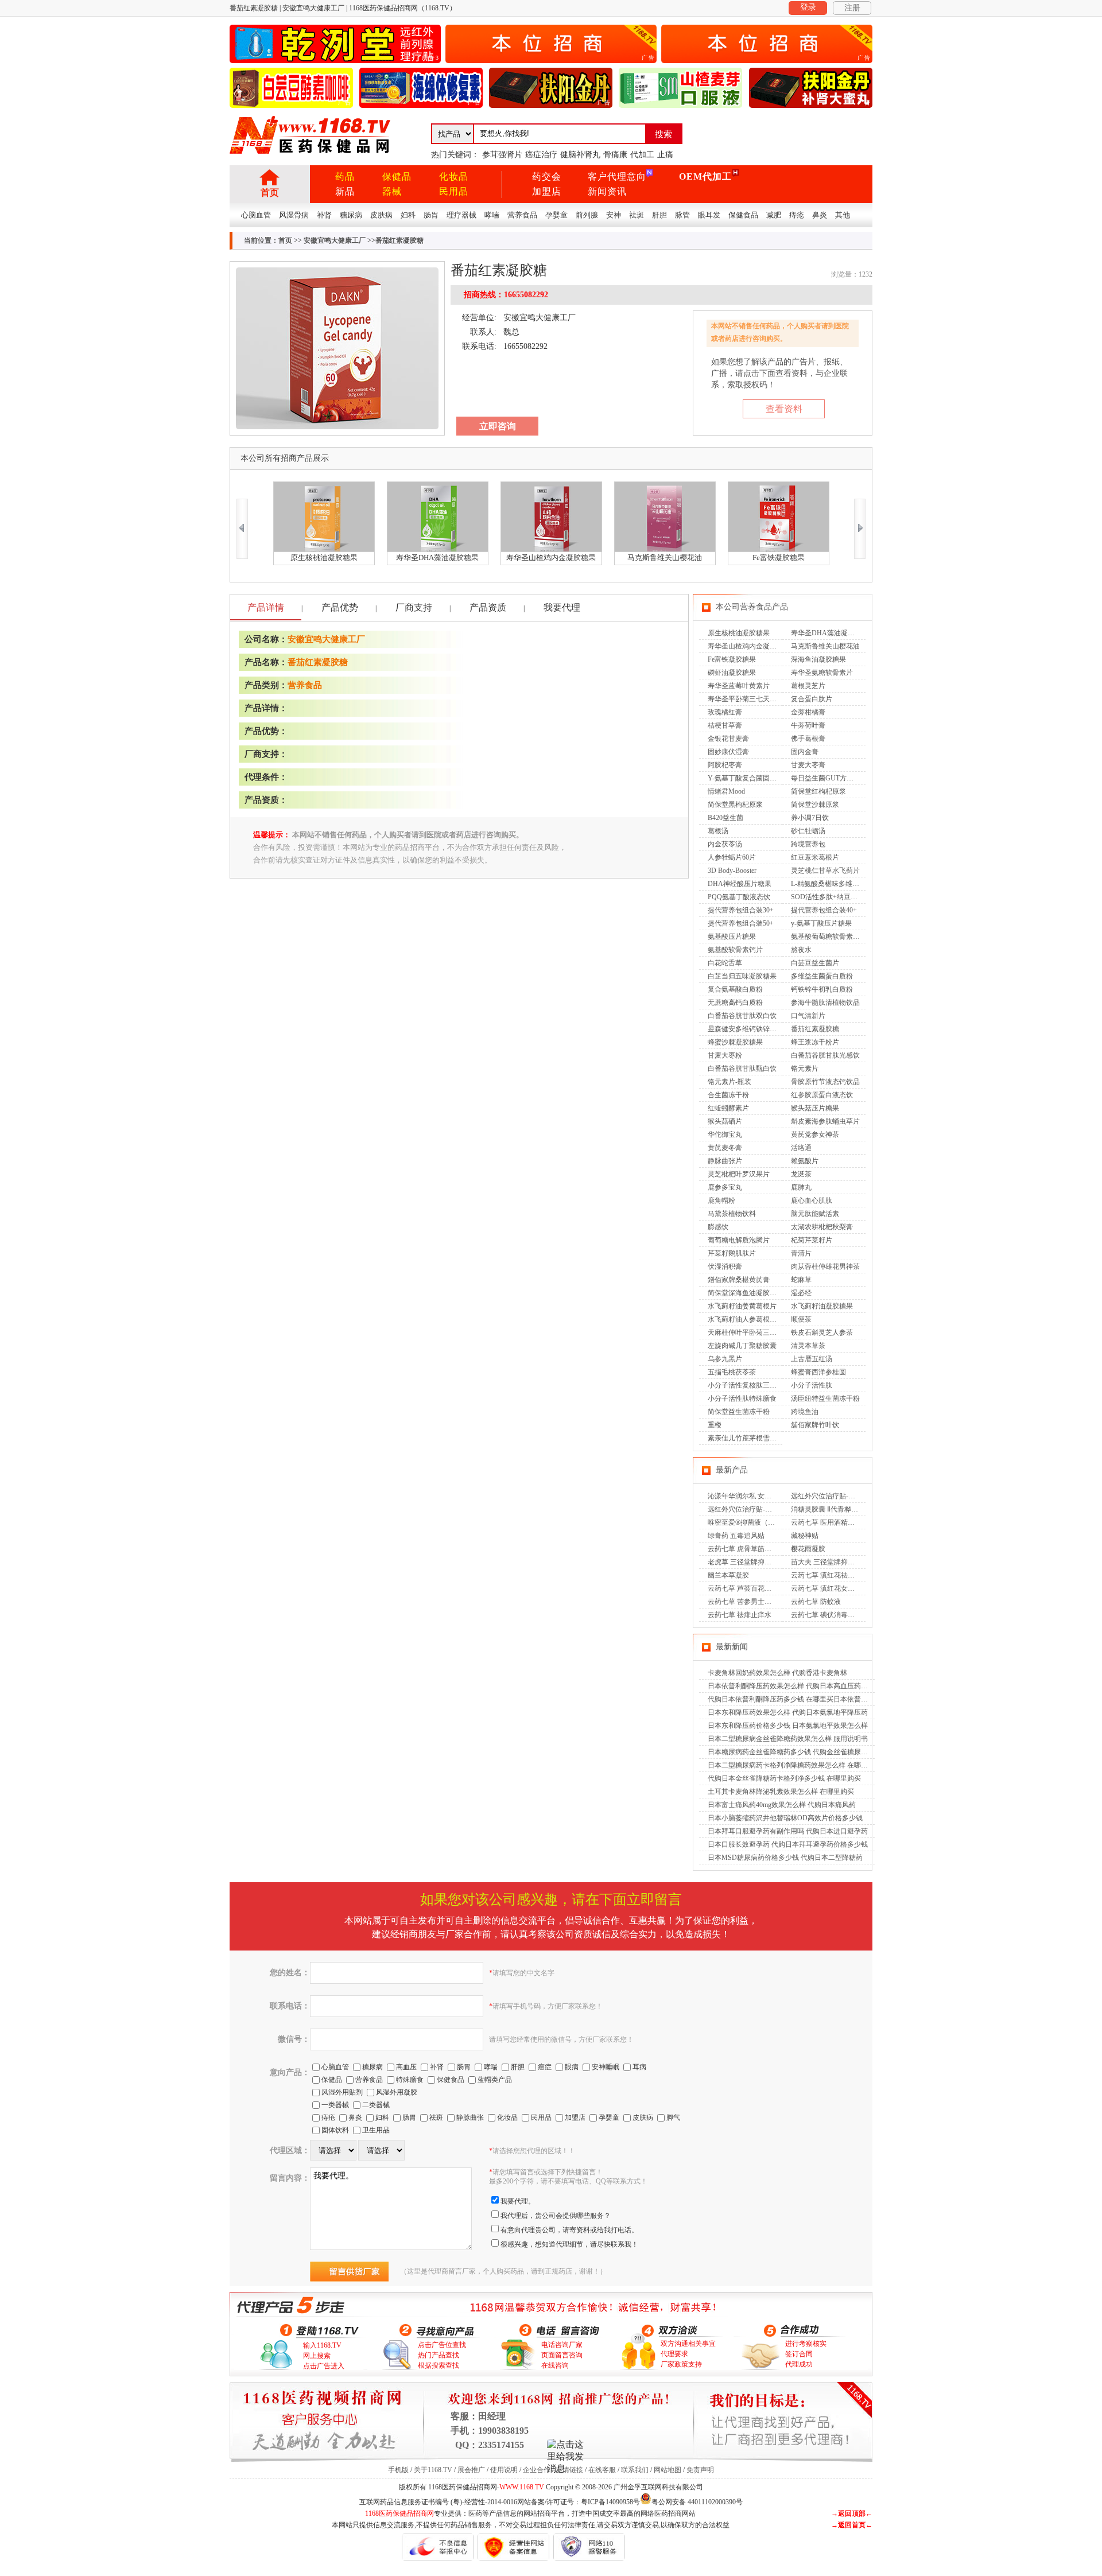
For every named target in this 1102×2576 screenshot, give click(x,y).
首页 (270, 193)
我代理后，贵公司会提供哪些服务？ (556, 2216)
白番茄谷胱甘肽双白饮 (742, 1016)
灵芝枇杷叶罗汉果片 (739, 1174)
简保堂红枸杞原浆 (818, 791)
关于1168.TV (433, 2470)
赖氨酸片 (805, 1161)
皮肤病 (381, 215)
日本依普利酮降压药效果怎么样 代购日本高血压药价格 (791, 1686)
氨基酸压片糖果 (732, 937)
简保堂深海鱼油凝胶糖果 (746, 1293)
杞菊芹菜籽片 (812, 1240)
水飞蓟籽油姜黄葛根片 (742, 1306)
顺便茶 (801, 1319)
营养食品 (522, 215)
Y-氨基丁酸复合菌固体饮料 (749, 778)
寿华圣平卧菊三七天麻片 (746, 699)
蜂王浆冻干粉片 (815, 1042)
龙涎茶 (801, 1174)
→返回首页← (852, 2525)
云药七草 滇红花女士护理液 (833, 1588)
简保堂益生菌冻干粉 (739, 1412)
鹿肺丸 (801, 1187)
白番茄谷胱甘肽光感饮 (825, 1055)
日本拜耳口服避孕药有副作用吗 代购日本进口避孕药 (788, 1831)
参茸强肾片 (502, 155)
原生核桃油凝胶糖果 (739, 633)
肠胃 (431, 215)
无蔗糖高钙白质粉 (735, 1003)
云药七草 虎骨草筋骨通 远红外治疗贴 (765, 1549)
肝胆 (659, 215)
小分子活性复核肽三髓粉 (746, 1385)
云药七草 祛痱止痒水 (740, 1615)
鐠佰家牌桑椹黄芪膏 (739, 1280)
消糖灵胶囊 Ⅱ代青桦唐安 (828, 1509)
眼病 (572, 2067)
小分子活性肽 (812, 1385)
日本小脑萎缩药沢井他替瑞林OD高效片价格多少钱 (785, 1818)
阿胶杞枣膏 (725, 765)
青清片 (801, 1253)
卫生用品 (376, 2130)
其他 (843, 215)
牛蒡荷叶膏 (808, 725)
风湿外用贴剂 (342, 2092)
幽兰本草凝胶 (728, 1575)
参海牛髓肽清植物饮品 (825, 1003)
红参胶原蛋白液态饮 (822, 1095)
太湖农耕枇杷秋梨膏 (822, 1227)
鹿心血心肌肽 (812, 1200)
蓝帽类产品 (495, 2080)
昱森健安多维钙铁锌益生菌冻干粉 (759, 1029)
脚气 (673, 2117)
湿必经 (801, 1293)
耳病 (639, 2067)
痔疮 (797, 215)
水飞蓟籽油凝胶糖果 (822, 1306)
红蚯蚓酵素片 (728, 1108)
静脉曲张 (470, 2117)
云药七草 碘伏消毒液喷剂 (830, 1615)
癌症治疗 (541, 155)
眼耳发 (709, 215)
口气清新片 (808, 1016)
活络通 (801, 1148)
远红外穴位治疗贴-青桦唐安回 (754, 1509)
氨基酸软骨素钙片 (735, 950)
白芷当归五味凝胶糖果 (742, 976)
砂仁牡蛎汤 (808, 831)
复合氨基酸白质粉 (735, 989)
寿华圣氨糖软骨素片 (822, 673)
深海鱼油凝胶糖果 (818, 659)
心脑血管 (256, 215)
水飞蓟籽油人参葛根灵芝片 (749, 1319)
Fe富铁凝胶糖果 (732, 659)
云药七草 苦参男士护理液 (746, 1602)
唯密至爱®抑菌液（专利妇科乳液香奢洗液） (776, 1522)
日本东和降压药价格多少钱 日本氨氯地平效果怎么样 (788, 1726)
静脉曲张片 (725, 1161)
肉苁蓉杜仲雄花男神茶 (825, 1266)
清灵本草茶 (808, 1346)
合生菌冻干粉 (728, 1095)
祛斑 (637, 215)
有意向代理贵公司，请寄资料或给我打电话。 (569, 2230)
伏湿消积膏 (725, 1266)
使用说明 (504, 2470)
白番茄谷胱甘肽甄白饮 (742, 1069)
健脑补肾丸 (580, 155)
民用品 (454, 191)
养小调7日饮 (810, 818)
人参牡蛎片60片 (732, 857)
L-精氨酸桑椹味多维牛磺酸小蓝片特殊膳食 (856, 884)
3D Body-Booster (732, 871)
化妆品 (454, 176)
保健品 (397, 176)
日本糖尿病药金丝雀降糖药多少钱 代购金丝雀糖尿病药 (791, 1752)
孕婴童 (556, 215)
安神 (614, 215)
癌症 (545, 2067)
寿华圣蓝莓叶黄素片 (739, 686)
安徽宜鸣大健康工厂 (335, 240)
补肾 (324, 215)
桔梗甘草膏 (725, 725)
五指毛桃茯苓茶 (732, 1372)
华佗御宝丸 (725, 1134)
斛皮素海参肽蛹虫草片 (825, 1121)
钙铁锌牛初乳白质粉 (822, 989)
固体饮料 (335, 2130)
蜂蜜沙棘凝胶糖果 (735, 1042)
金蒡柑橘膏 (808, 712)
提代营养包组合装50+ (741, 923)
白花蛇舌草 (725, 963)
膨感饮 (718, 1227)
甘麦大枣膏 (808, 765)
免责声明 (700, 2470)
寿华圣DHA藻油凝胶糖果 (830, 633)
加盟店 (547, 191)
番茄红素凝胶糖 (318, 662)
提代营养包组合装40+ (824, 910)
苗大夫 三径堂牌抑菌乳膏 (830, 1562)
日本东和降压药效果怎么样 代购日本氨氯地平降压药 (788, 1712)
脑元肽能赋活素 (815, 1214)
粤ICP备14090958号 (610, 2502)
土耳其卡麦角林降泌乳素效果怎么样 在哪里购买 (781, 1792)
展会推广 (471, 2470)
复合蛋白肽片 (812, 699)
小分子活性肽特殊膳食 (742, 1398)
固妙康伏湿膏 (728, 752)
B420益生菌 (725, 818)
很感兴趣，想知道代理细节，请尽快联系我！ (569, 2244)
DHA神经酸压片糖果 (740, 884)
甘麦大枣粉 (725, 1055)
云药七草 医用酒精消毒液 (830, 1522)
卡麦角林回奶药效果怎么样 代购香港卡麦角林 (777, 1673)
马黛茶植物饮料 (732, 1214)
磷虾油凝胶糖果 (732, 673)
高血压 (406, 2067)
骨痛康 (615, 155)
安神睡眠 (606, 2067)
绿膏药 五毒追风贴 (736, 1536)
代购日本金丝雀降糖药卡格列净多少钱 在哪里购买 (784, 1778)
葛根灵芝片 (808, 686)
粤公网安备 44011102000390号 (697, 2501)
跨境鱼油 (805, 1412)
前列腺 (587, 215)
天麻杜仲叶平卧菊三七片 (746, 1332)
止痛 (665, 155)
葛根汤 (718, 831)
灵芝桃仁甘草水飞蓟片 (825, 871)
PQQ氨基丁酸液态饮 (739, 897)
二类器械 (376, 2105)
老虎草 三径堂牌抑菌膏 (743, 1562)
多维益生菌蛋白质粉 (822, 976)
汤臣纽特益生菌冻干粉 (825, 1398)
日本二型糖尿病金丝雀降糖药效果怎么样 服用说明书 (788, 1739)
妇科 (408, 215)
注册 (852, 8)
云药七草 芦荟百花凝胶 (743, 1588)
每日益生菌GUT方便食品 (829, 778)
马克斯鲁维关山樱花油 (825, 646)
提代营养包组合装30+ (741, 910)
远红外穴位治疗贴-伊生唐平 (833, 1496)
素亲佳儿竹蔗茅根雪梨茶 (746, 1438)
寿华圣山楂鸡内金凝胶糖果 (749, 646)
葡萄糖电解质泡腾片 (739, 1240)
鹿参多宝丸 (725, 1187)
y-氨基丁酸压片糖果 (821, 923)
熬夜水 (801, 950)
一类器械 (335, 2105)
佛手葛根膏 (808, 739)
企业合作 (537, 2470)
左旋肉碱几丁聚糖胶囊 (742, 1346)
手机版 (398, 2470)
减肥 (774, 215)
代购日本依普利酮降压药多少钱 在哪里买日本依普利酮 (791, 1699)
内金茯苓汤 (725, 844)
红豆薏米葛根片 (815, 857)
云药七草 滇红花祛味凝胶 (830, 1575)
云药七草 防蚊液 (816, 1602)
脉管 (682, 215)
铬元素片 (805, 1069)
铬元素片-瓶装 (730, 1082)
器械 (392, 191)
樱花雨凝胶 (808, 1549)
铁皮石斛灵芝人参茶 (822, 1332)
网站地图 (668, 2470)
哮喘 (492, 215)
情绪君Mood (726, 791)
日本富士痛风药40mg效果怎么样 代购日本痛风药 (782, 1805)
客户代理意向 (617, 176)
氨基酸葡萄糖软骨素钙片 (829, 937)
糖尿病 (351, 215)
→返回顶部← (852, 2513)
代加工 (642, 155)
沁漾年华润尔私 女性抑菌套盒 (753, 1496)
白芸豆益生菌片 (815, 963)
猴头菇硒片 (725, 1121)
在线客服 (602, 2470)
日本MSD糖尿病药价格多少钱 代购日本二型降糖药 (785, 1858)
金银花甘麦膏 (728, 739)
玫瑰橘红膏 (725, 712)
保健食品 (743, 215)
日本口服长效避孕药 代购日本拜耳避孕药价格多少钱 (788, 1844)
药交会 (547, 176)
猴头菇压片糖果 (815, 1108)
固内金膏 (805, 752)
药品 (345, 176)
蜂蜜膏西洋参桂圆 (818, 1372)
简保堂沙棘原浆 (815, 805)
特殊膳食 (410, 2080)
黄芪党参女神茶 (815, 1134)
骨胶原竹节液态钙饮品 (825, 1082)
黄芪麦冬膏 (725, 1148)
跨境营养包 (808, 844)
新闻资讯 (607, 191)
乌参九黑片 (725, 1359)
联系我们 (635, 2470)
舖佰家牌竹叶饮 (815, 1425)
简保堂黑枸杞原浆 (735, 805)
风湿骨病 (294, 215)
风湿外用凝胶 (397, 2092)
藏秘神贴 (805, 1536)
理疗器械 (461, 215)
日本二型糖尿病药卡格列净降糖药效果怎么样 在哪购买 (791, 1765)
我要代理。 (518, 2201)
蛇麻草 (801, 1280)
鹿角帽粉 (721, 1200)
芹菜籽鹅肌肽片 (732, 1253)
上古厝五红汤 (812, 1359)
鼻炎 (820, 215)
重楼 (715, 1425)
